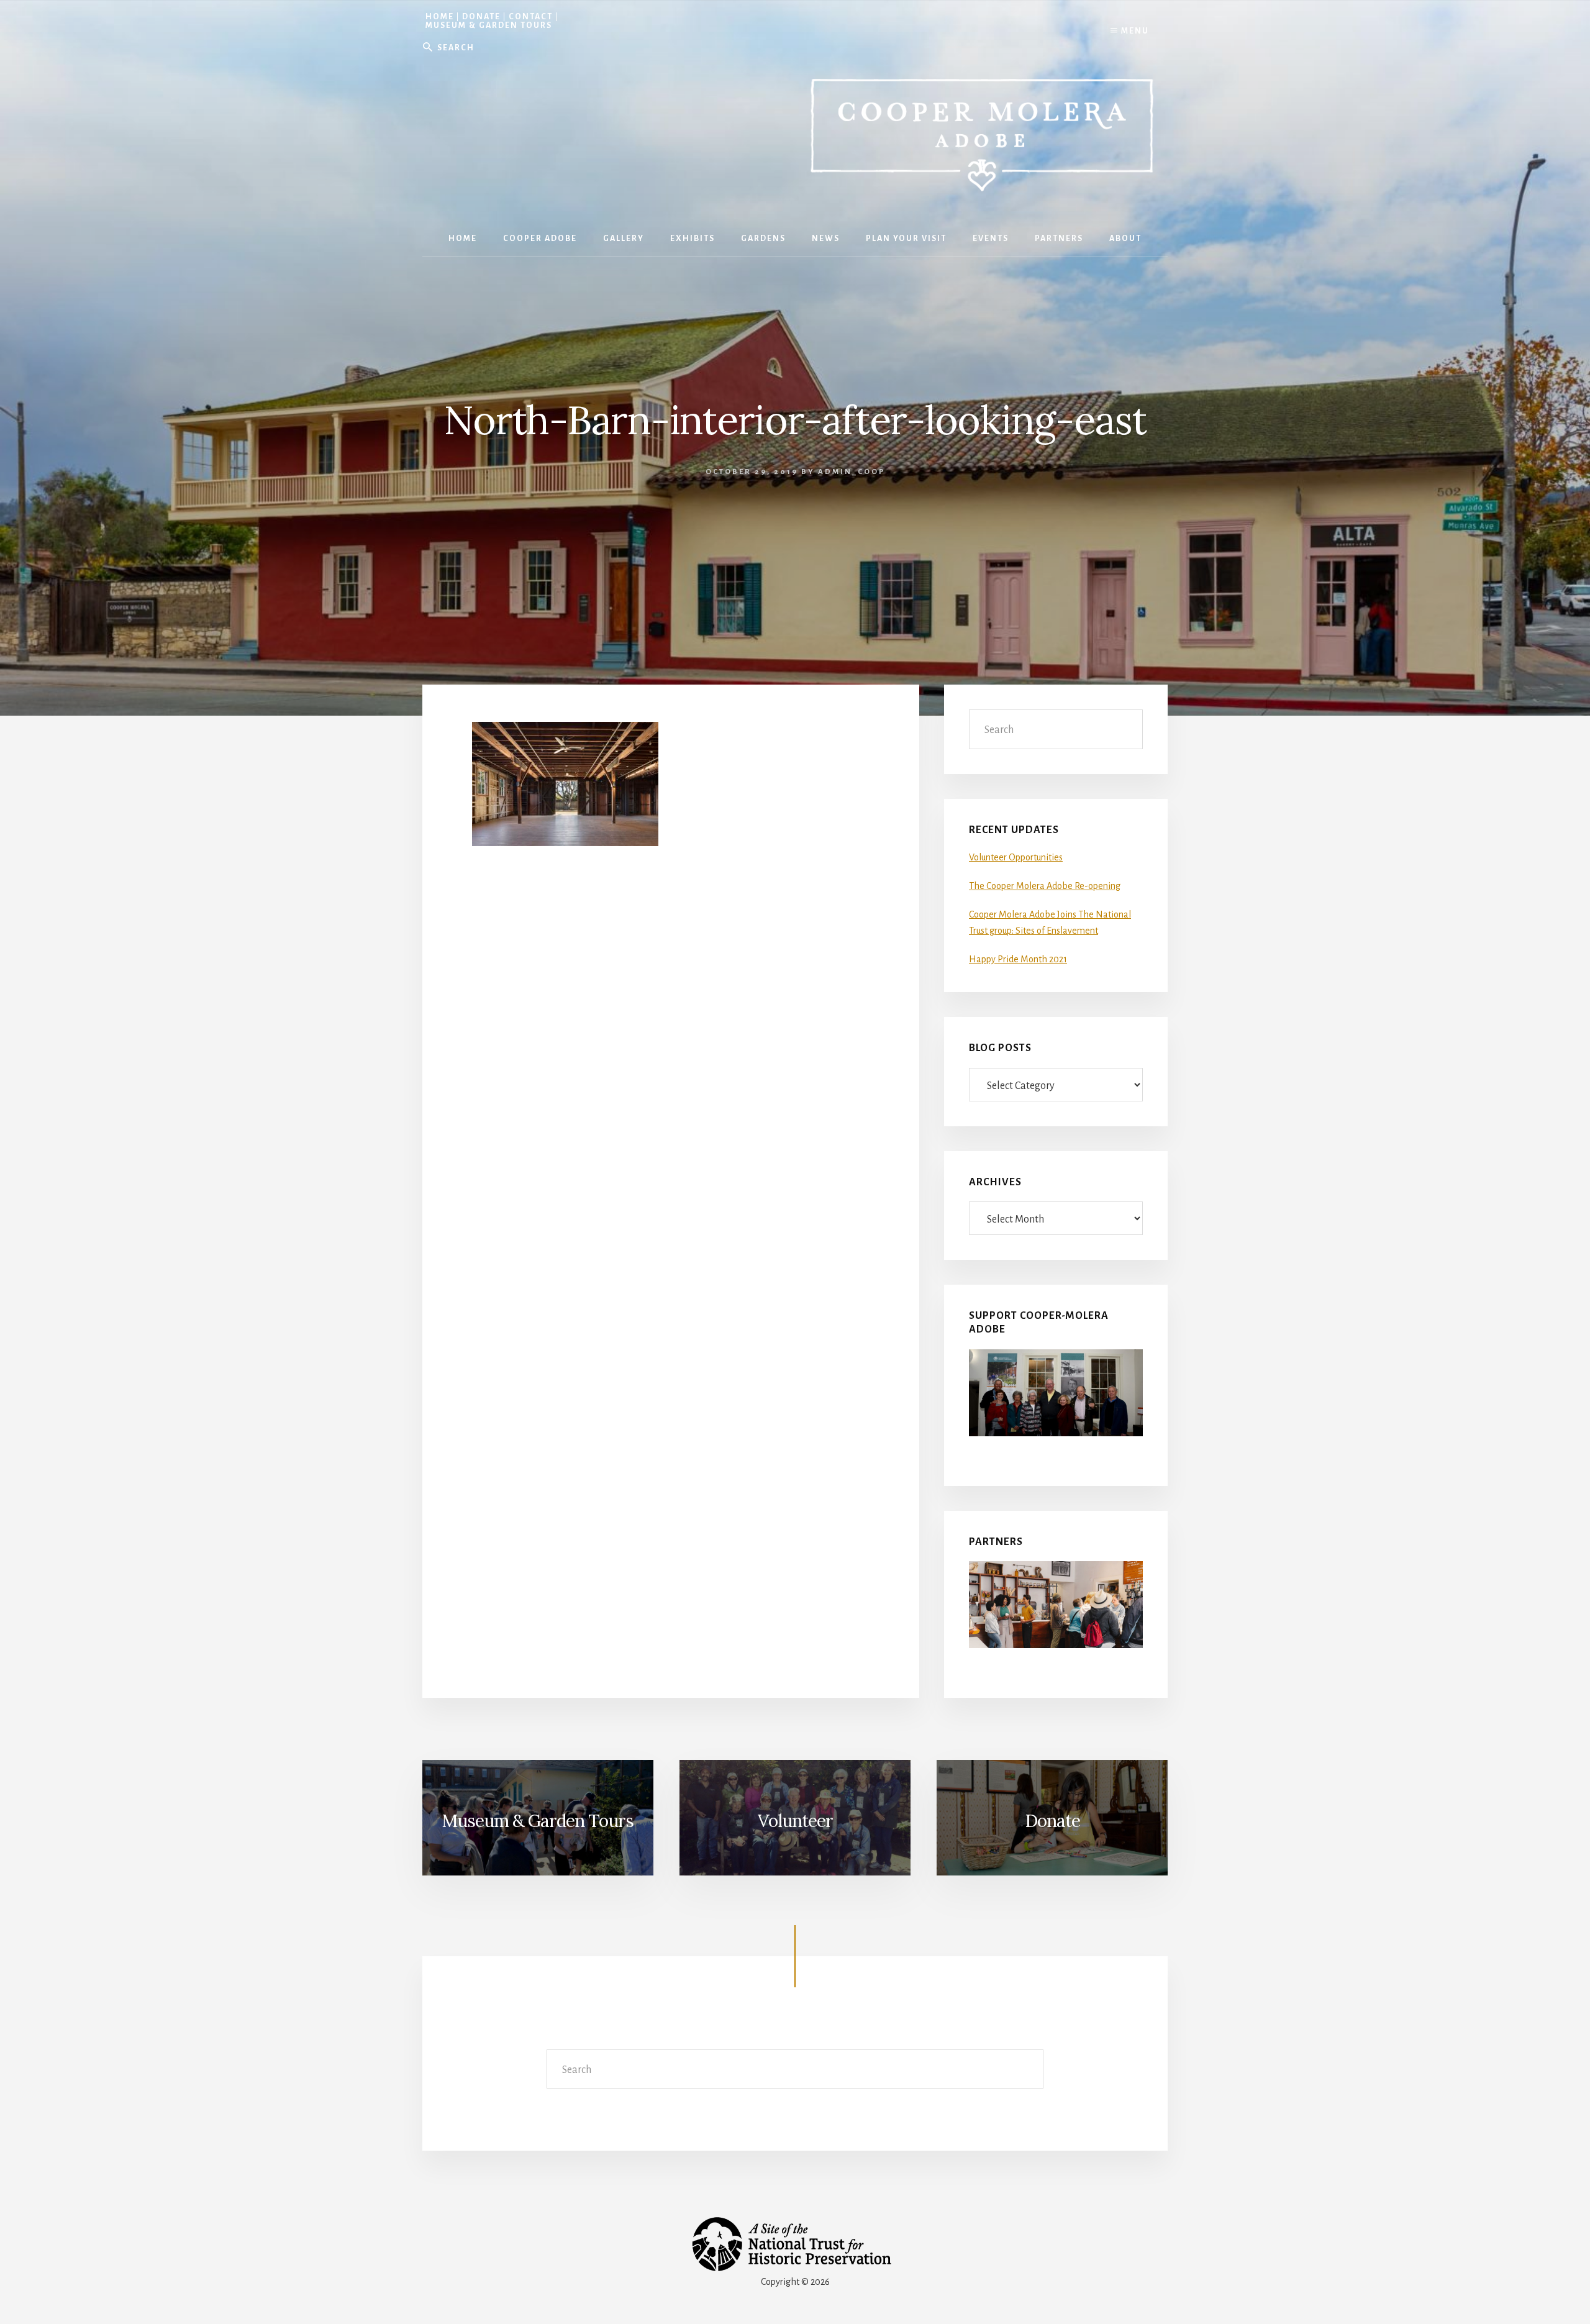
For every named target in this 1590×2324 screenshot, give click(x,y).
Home (440, 17)
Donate (481, 17)
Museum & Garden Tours (489, 25)
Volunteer (795, 1821)
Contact (531, 17)
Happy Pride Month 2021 (1018, 959)
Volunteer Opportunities (1016, 857)
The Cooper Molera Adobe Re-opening (1045, 886)
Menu (1134, 31)
